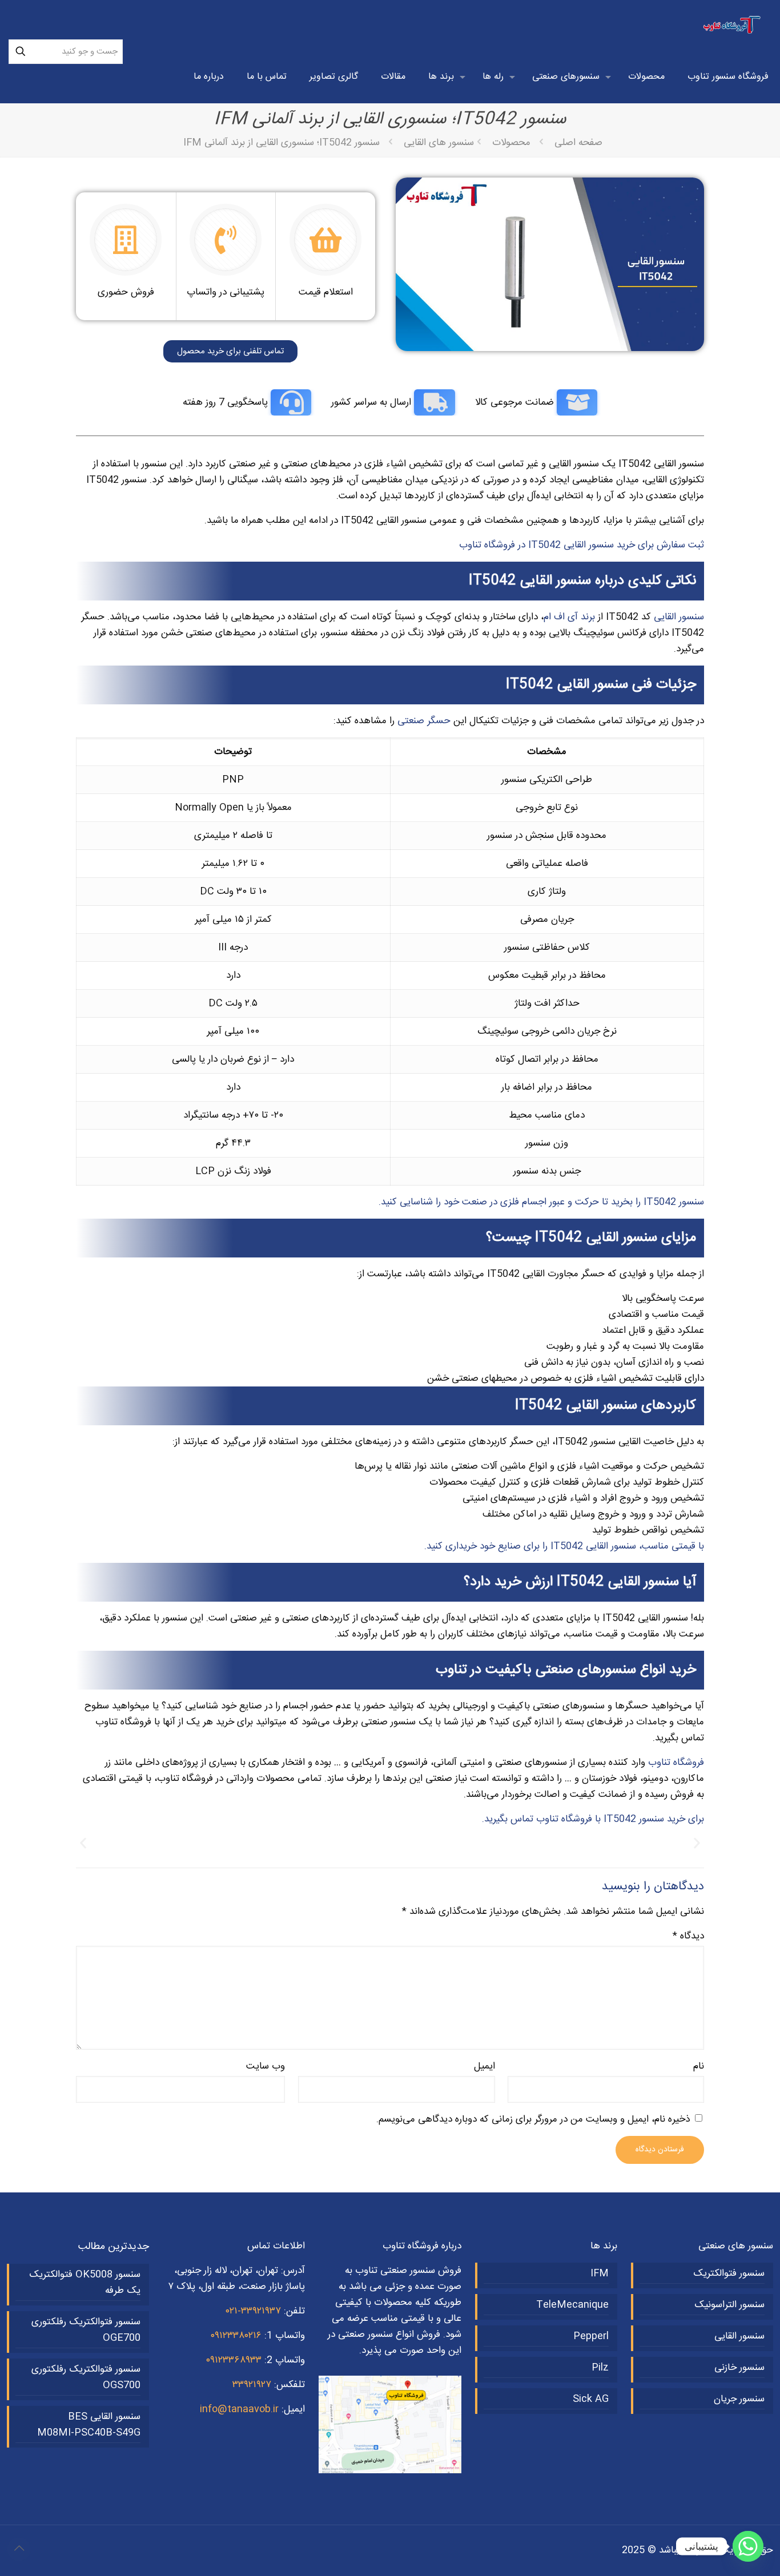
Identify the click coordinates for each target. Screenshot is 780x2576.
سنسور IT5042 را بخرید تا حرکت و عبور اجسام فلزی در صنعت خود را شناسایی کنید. (541, 1202)
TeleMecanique (572, 2305)
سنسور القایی (679, 617)
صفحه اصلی (578, 143)
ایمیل (484, 2066)
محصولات (511, 143)
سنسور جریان (739, 2399)
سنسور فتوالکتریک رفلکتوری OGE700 (86, 2330)
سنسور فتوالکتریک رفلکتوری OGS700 (86, 2377)
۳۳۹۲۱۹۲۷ (252, 2385)
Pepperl (591, 2336)
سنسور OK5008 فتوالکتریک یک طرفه (85, 2283)
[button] (83, 1843)
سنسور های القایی (439, 143)
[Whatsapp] (748, 2546)
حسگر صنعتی (424, 721)
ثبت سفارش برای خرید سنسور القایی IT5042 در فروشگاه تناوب (582, 545)
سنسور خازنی (739, 2368)
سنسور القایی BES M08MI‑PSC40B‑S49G (89, 2425)
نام (699, 2066)
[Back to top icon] (19, 2549)
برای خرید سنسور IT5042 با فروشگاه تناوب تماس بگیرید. (593, 1819)
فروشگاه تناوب (676, 1763)
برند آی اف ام (569, 617)
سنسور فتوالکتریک (729, 2273)
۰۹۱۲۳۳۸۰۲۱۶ (236, 2336)
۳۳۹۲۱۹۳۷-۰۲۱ (253, 2311)
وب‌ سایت (266, 2066)
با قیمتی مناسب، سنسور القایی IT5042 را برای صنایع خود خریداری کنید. (564, 1546)
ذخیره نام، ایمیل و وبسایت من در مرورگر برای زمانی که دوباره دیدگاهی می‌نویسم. (533, 2119)
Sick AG (591, 2399)
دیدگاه (688, 1936)
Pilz (600, 2368)
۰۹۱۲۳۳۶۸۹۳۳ (234, 2360)
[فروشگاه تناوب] (733, 26)
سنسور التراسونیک (729, 2305)
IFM (600, 2273)
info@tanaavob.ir (239, 2409)
